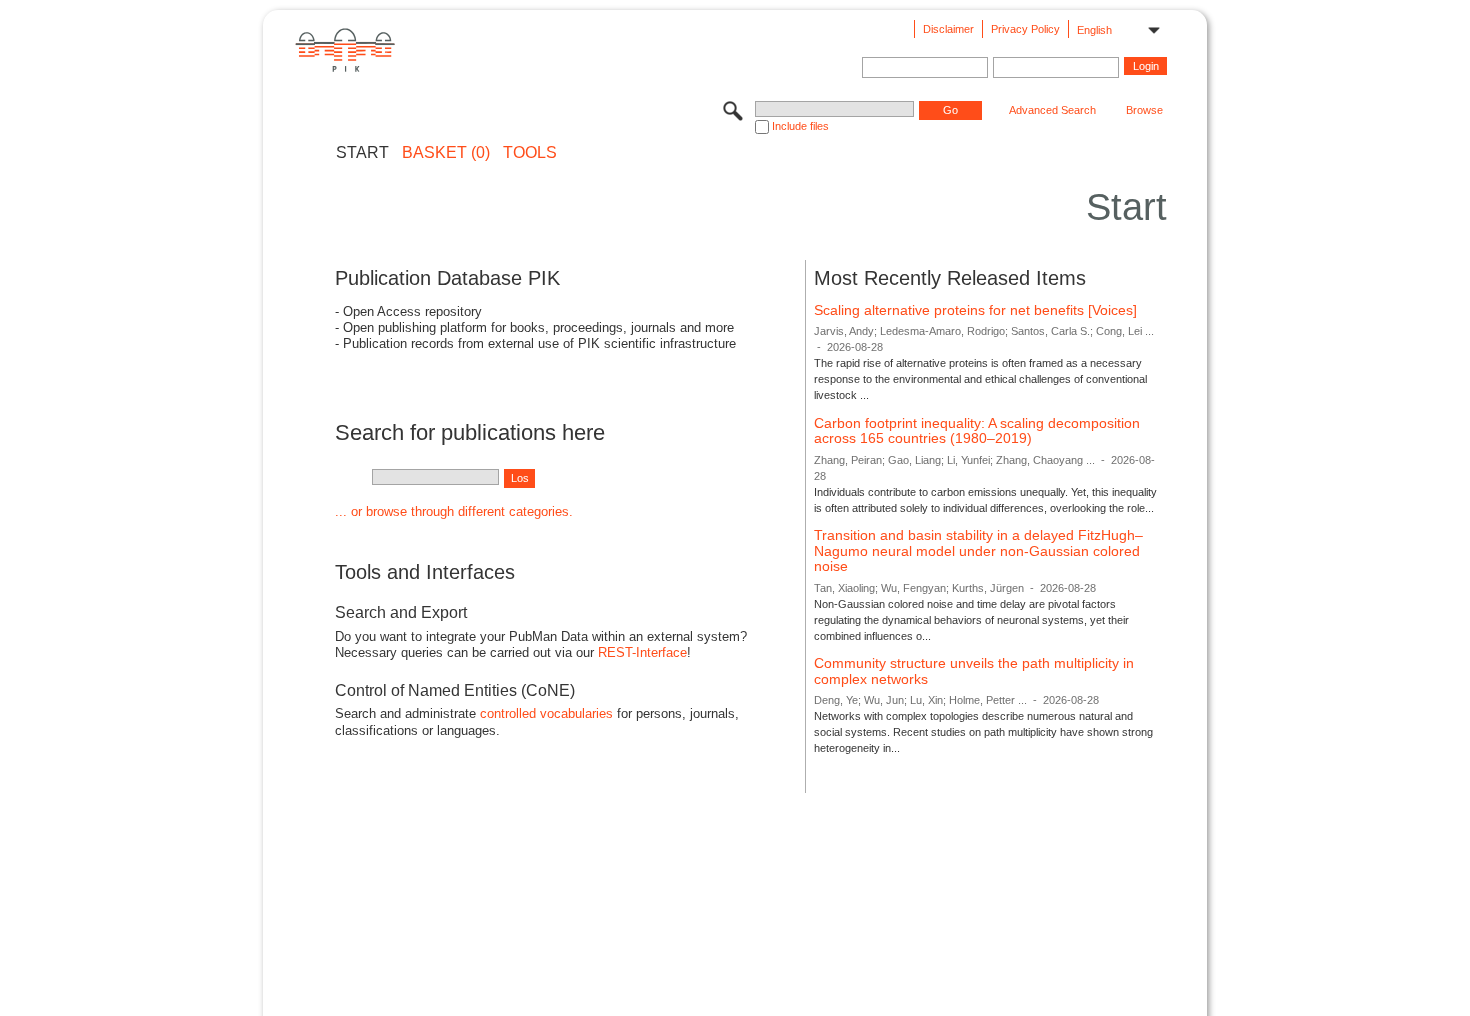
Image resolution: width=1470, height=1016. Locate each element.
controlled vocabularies (546, 713)
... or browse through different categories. (454, 511)
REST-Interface (642, 652)
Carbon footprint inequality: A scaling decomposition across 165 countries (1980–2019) (977, 431)
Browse (1144, 110)
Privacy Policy (1025, 29)
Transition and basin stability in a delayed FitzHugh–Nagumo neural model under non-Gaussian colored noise (978, 550)
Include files (800, 126)
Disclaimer (948, 29)
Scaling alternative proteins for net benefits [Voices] (975, 310)
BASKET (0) (446, 153)
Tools (530, 153)
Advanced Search (1052, 110)
